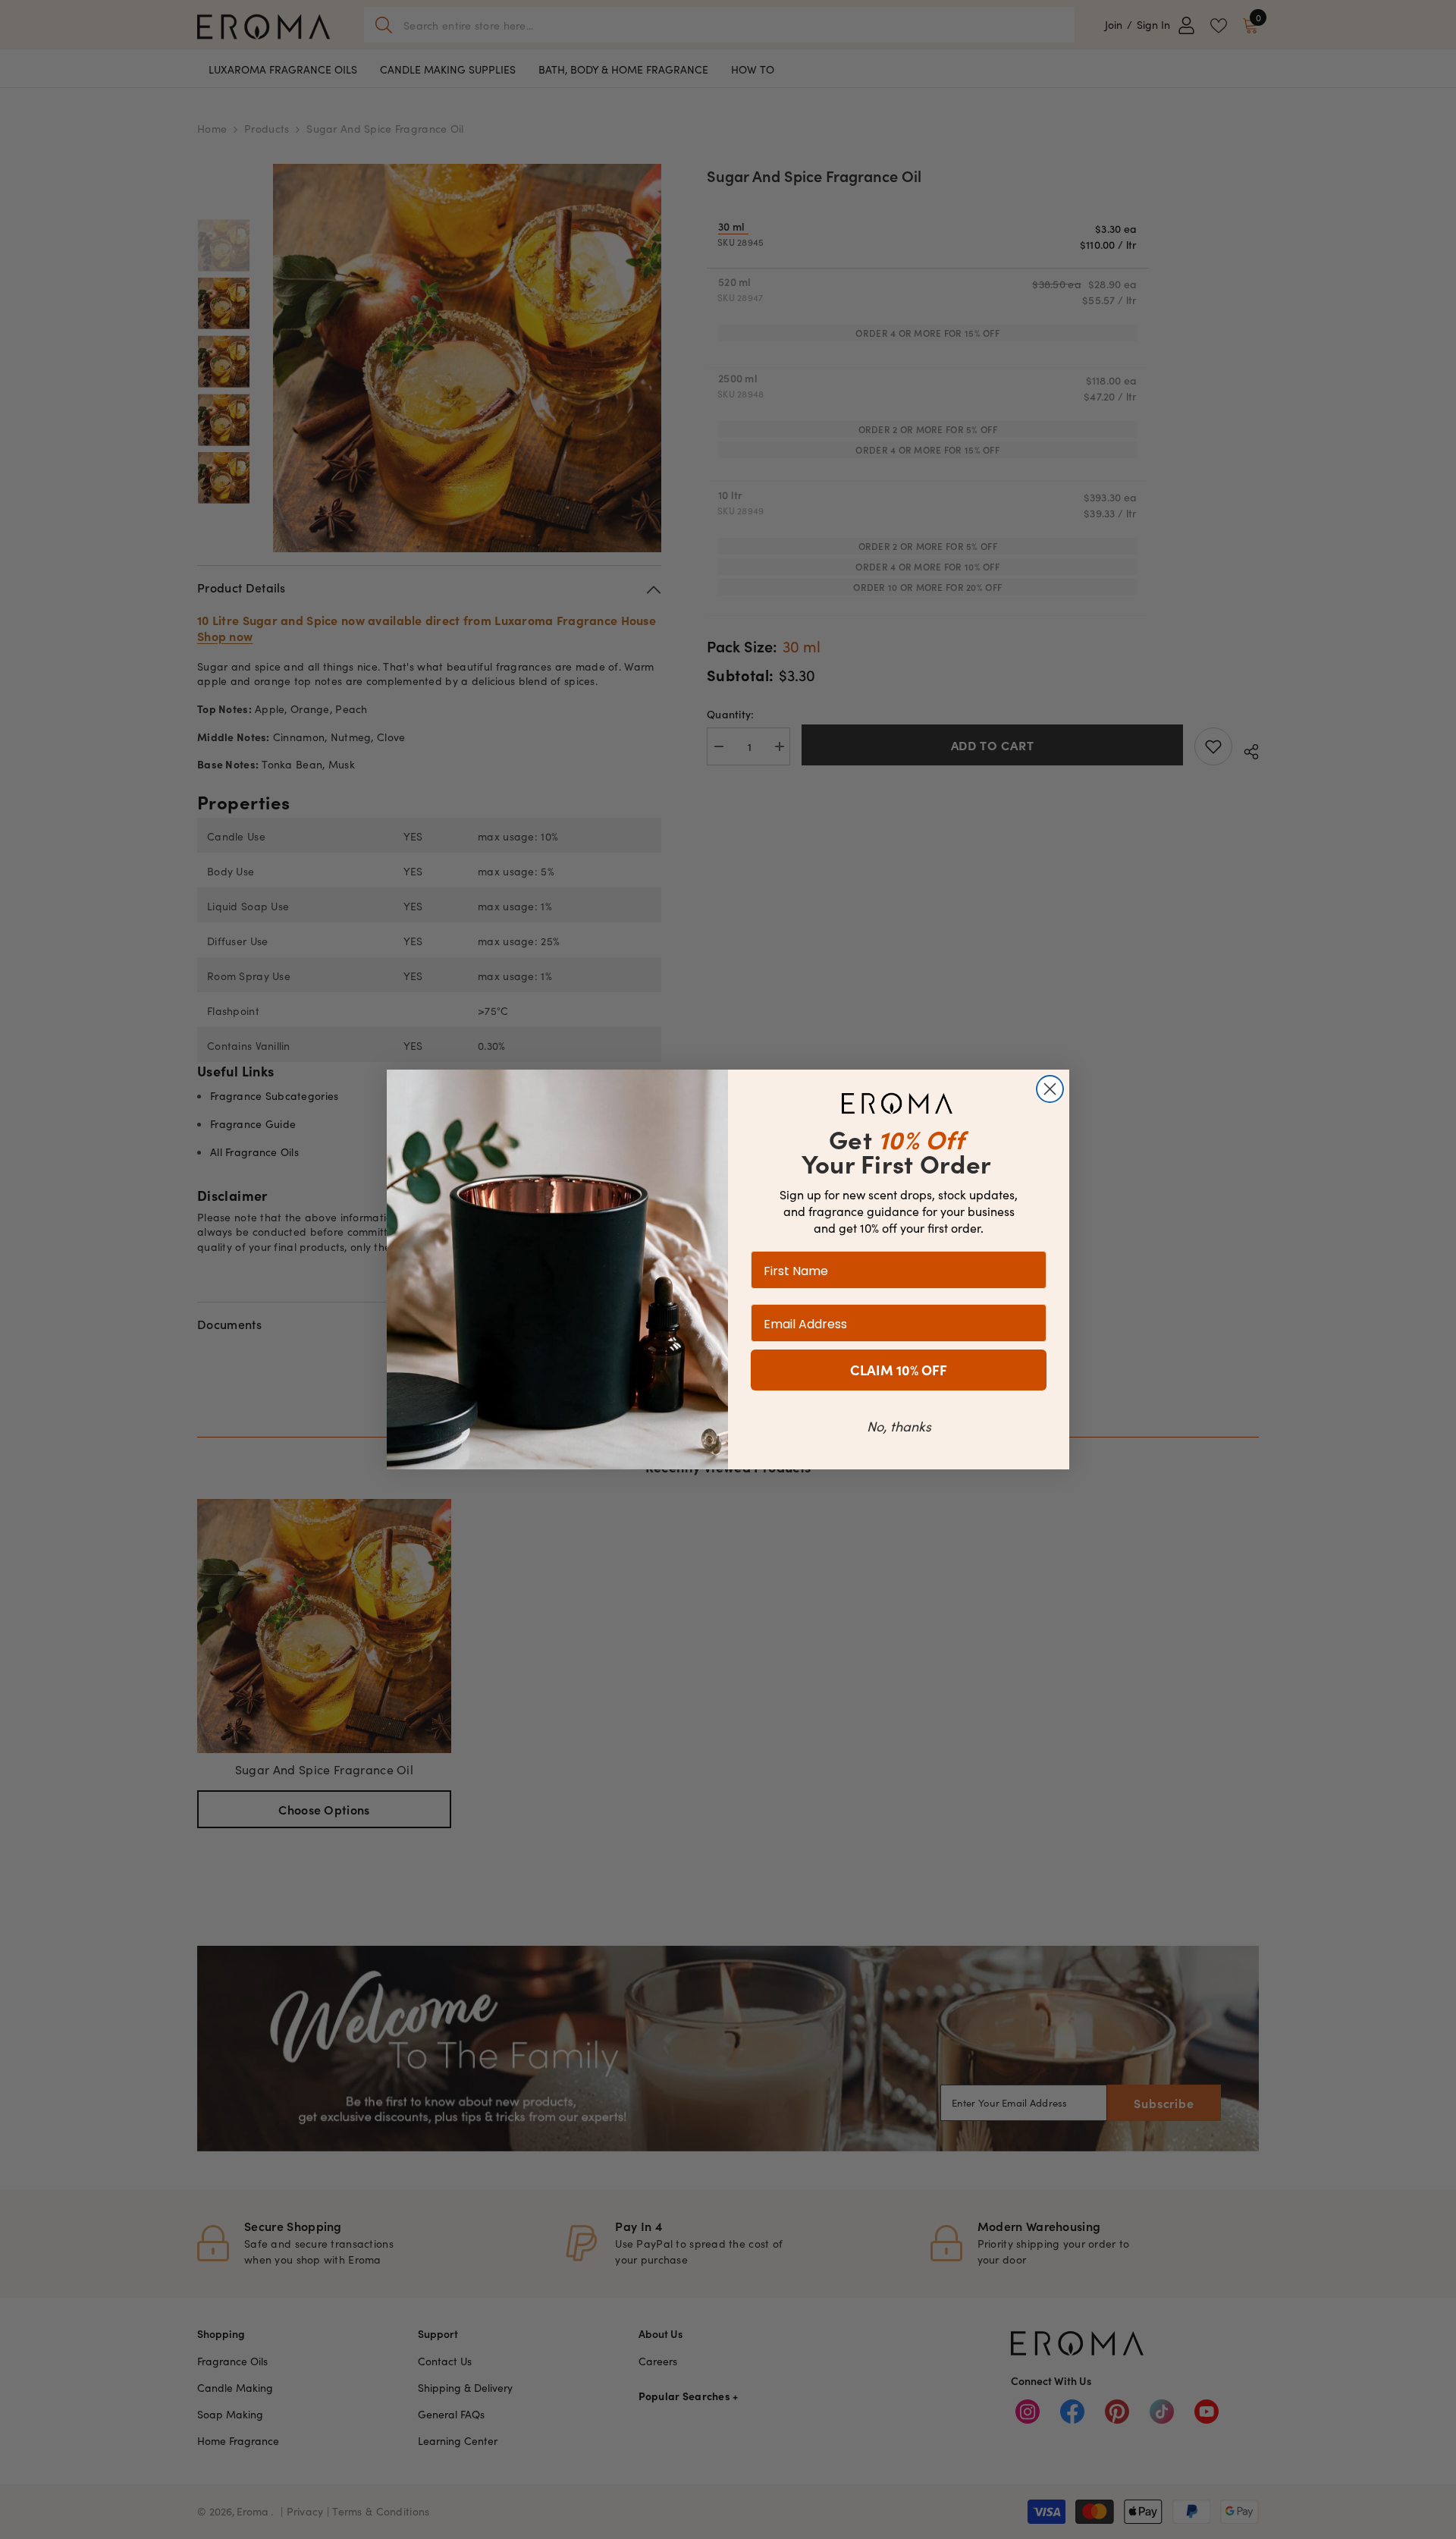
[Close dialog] (1050, 1089)
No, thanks (899, 1426)
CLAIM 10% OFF (899, 1370)
